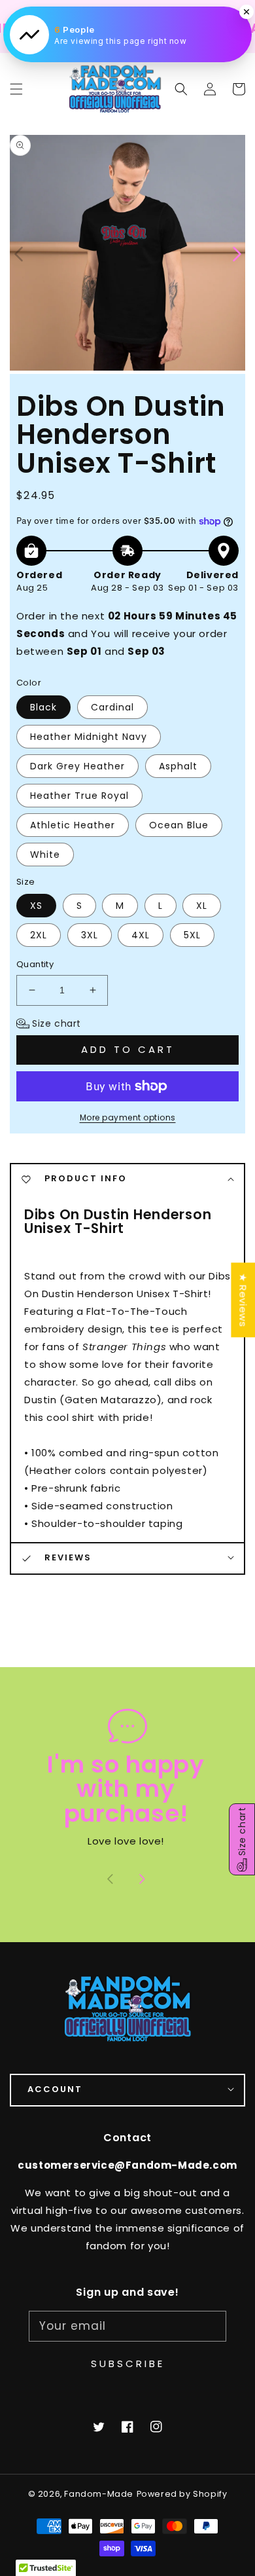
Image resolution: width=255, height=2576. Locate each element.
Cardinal (112, 707)
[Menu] (16, 89)
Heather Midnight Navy (89, 737)
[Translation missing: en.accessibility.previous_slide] (20, 253)
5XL (192, 935)
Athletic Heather (73, 825)
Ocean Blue (179, 825)
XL (202, 906)
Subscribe (128, 2364)
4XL (141, 935)
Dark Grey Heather (77, 766)
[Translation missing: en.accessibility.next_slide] (142, 1881)
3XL (90, 935)
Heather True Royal (79, 796)
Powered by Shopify (182, 2494)
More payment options (128, 1117)
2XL (39, 935)
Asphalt (178, 766)
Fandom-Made (99, 2494)
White (45, 855)
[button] (181, 89)
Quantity (35, 964)
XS (36, 906)
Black (43, 707)
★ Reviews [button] (243, 1300)
